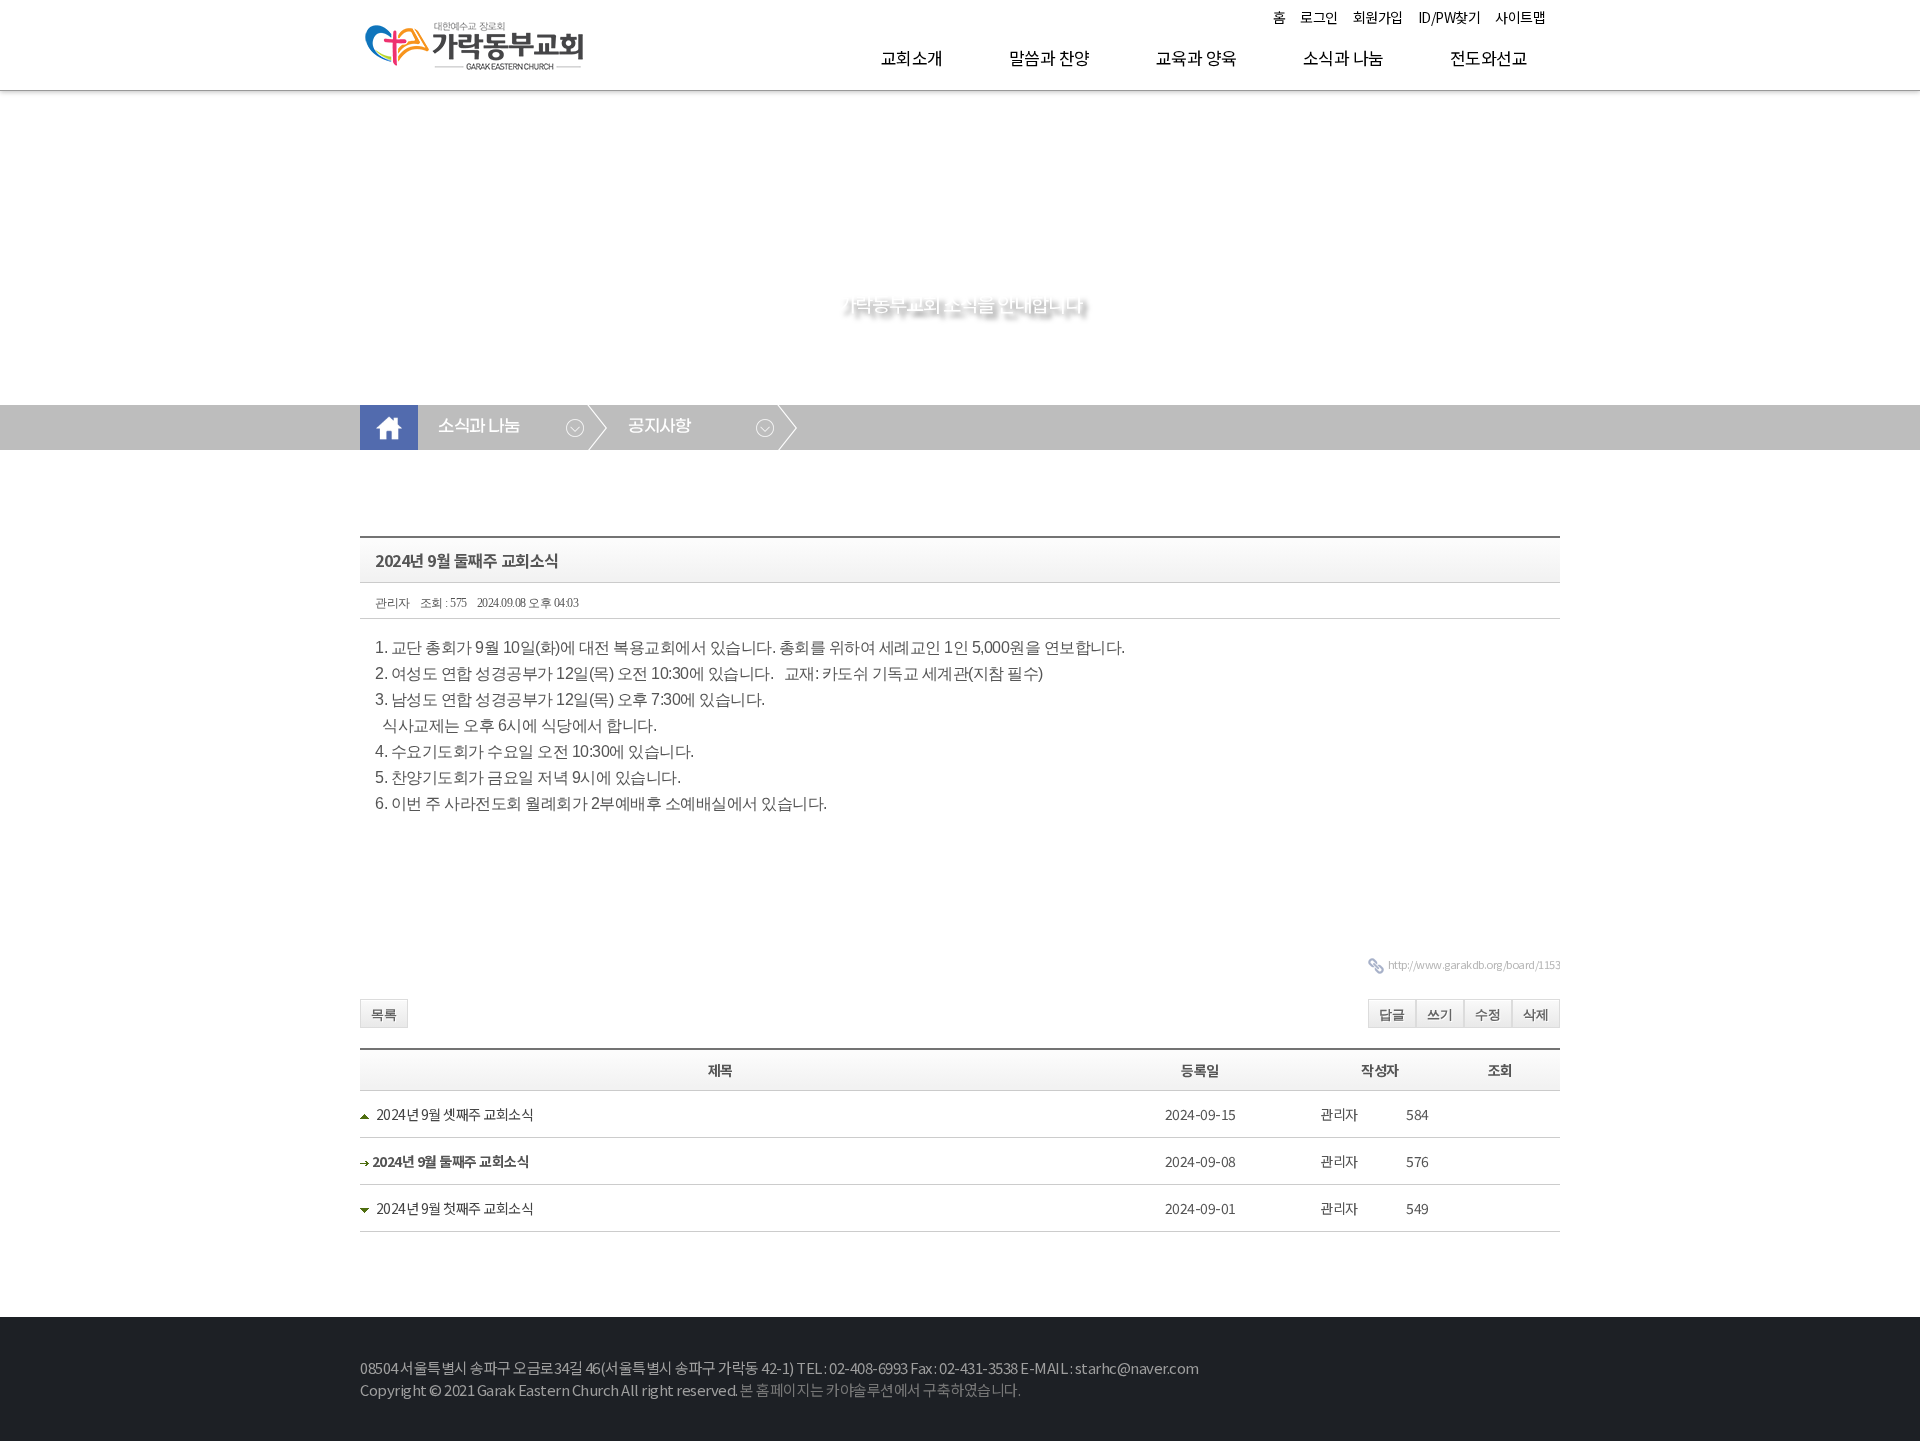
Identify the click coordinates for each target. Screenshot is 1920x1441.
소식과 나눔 (1343, 57)
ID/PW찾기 (1449, 17)
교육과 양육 (1196, 57)
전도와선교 (1489, 57)
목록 (384, 1014)
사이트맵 (1520, 17)
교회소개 (912, 57)
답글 (1392, 1014)
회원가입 (1378, 17)
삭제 (1536, 1014)
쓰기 (1440, 1014)
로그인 (1319, 17)
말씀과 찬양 (1049, 57)
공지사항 (659, 427)
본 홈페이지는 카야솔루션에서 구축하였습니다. (880, 1389)
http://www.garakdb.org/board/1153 (1474, 964)
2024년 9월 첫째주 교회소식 (455, 1208)
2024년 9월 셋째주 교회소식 (455, 1114)
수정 (1488, 1014)
